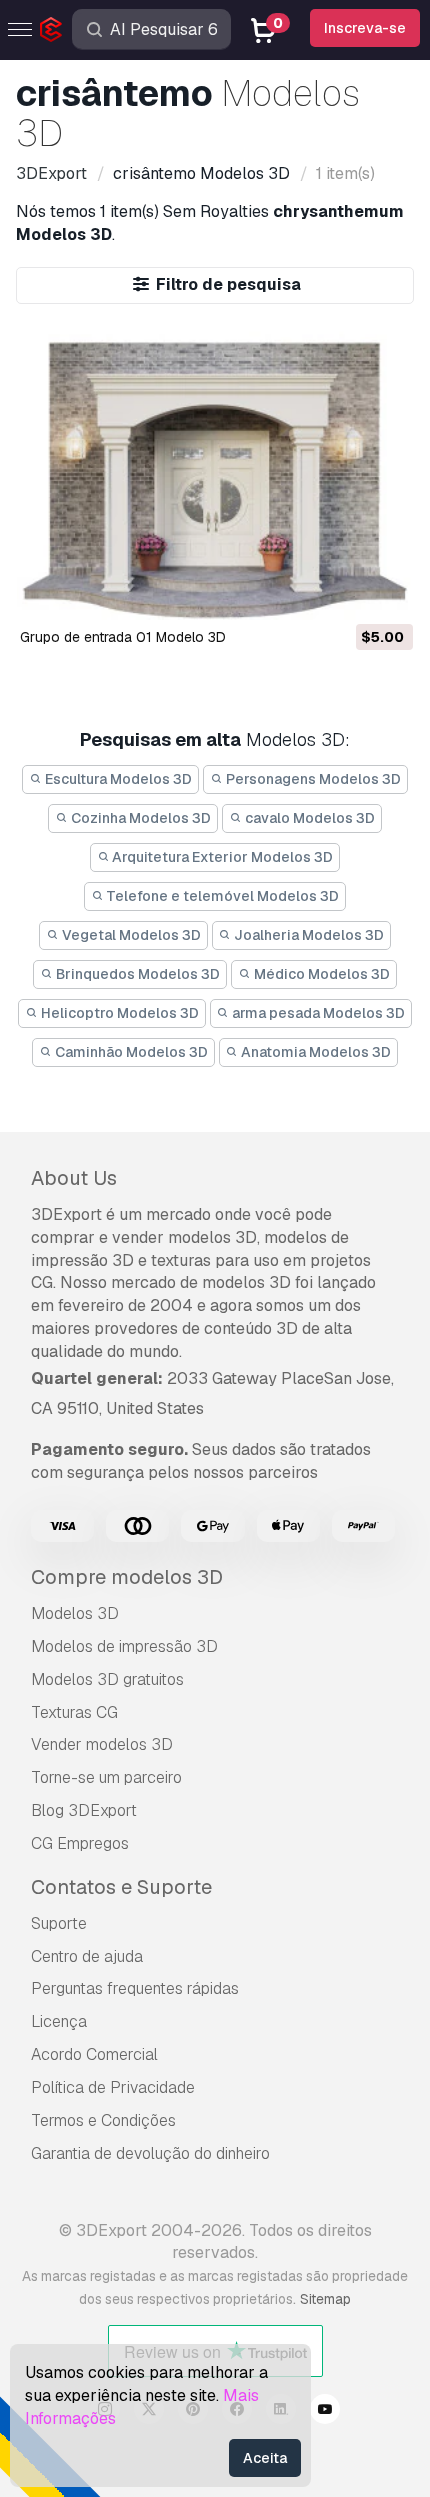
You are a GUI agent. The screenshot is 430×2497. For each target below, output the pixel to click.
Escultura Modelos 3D (117, 779)
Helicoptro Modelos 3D (118, 1013)
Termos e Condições (103, 2120)
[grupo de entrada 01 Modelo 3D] (215, 472)
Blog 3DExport (84, 1810)
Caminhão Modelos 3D (130, 1052)
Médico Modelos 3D (320, 974)
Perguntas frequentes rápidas (135, 1988)
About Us (74, 1178)
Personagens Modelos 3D (312, 779)
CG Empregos (80, 1843)
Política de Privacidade (113, 2087)
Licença (59, 2021)
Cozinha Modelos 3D (139, 818)
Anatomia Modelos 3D (314, 1052)
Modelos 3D (75, 1613)
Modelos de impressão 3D (124, 1646)
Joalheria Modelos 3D (307, 935)
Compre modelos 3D (127, 1577)
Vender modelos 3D (102, 1744)
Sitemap (325, 2299)
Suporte (59, 1923)
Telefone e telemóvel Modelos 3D (221, 896)
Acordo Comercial (94, 2054)
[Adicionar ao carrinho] (343, 593)
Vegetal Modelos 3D (130, 935)
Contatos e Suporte (121, 1887)
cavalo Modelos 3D (308, 818)
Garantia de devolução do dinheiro (150, 2153)
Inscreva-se (365, 28)
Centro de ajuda (87, 1956)
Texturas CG (74, 1712)
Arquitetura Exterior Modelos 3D (221, 857)
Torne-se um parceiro (106, 1777)
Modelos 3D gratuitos (107, 1679)
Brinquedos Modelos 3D (136, 974)
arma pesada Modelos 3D (317, 1013)
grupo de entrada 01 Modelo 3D (123, 637)
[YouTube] (325, 2412)
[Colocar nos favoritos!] (384, 593)
